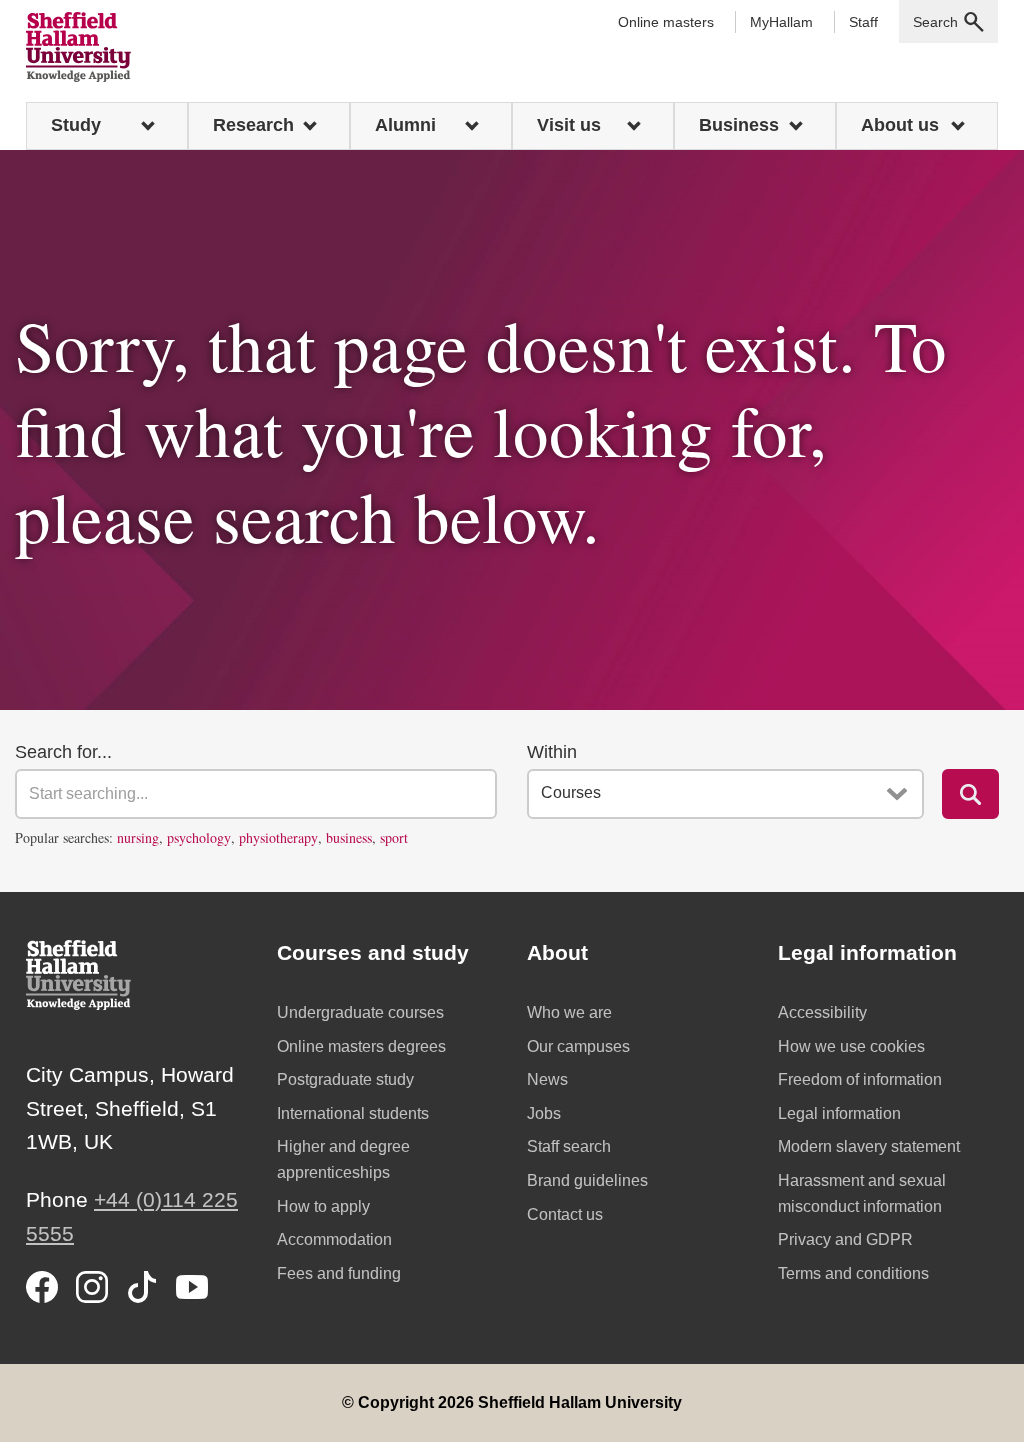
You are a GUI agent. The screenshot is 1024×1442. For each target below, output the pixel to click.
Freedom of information (860, 1079)
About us (900, 125)
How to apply (323, 1206)
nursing (138, 837)
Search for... (63, 752)
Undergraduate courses (360, 1012)
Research (253, 125)
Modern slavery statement (869, 1146)
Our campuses (578, 1046)
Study (76, 125)
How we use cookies (851, 1046)
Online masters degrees (361, 1046)
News (547, 1079)
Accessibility (822, 1012)
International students (353, 1113)
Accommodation (334, 1239)
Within (552, 752)
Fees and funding (339, 1273)
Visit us (569, 125)
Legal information (839, 1113)
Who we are (569, 1012)
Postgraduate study (345, 1079)
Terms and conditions (853, 1273)
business (349, 837)
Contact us (565, 1214)
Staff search (569, 1146)
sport (394, 837)
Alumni (405, 125)
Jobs (544, 1113)
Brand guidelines (587, 1180)
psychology (199, 837)
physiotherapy (278, 837)
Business (739, 125)
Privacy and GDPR (845, 1239)
